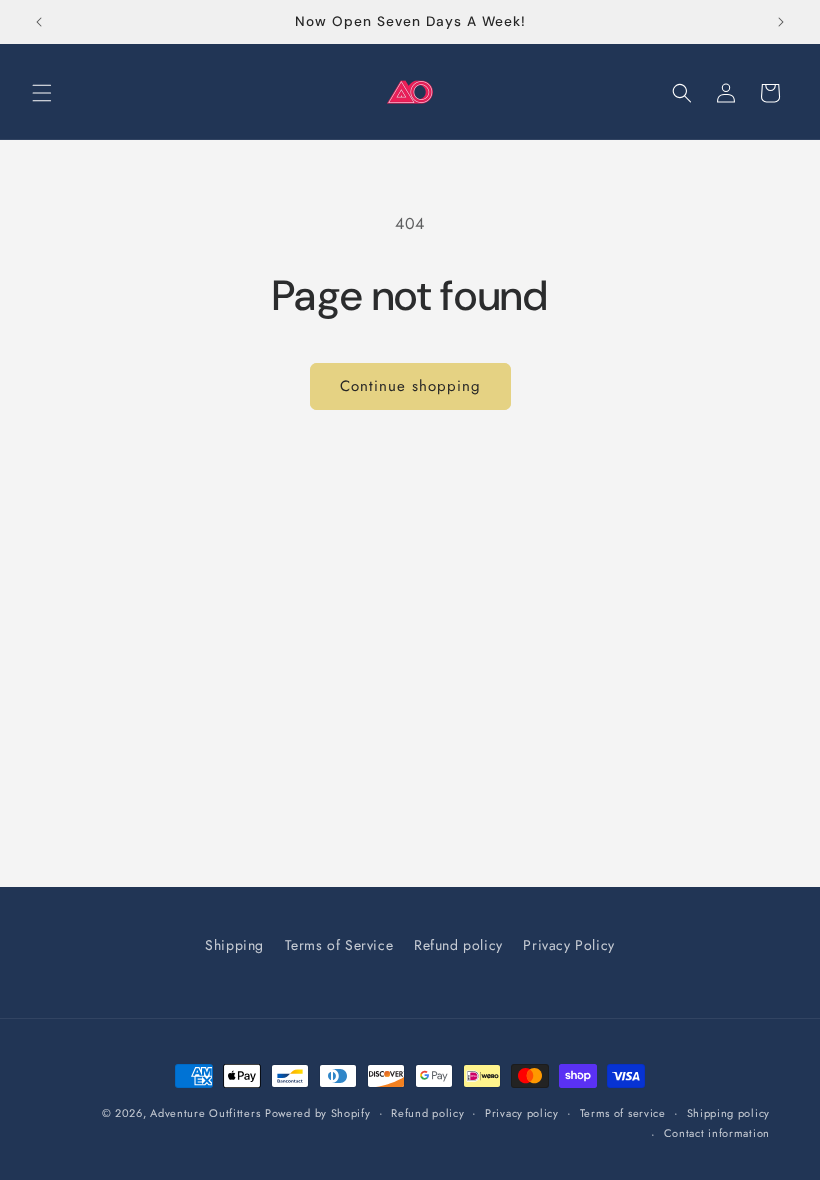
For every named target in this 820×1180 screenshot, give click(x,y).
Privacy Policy (568, 945)
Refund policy (458, 945)
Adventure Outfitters (205, 1113)
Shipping (234, 945)
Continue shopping (410, 386)
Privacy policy (522, 1113)
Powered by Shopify (318, 1113)
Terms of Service (339, 945)
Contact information (717, 1133)
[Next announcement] (781, 22)
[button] (42, 93)
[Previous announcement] (39, 22)
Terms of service (623, 1113)
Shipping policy (729, 1113)
